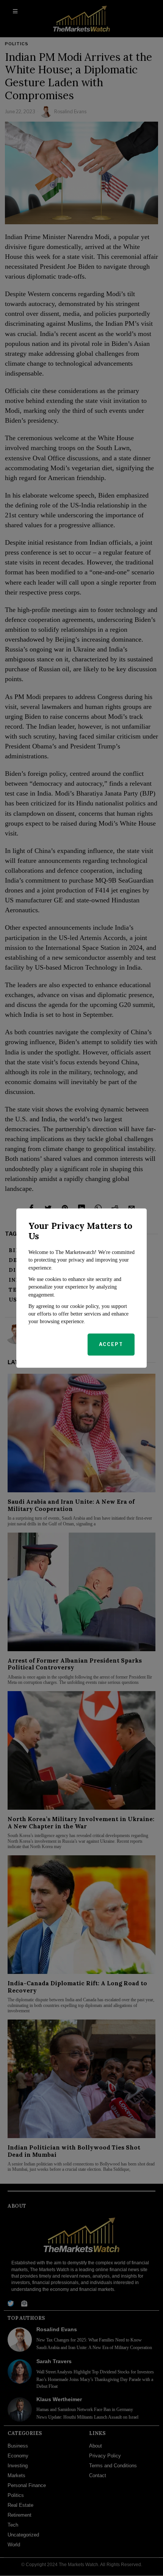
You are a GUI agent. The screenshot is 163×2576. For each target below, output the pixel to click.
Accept (111, 1344)
